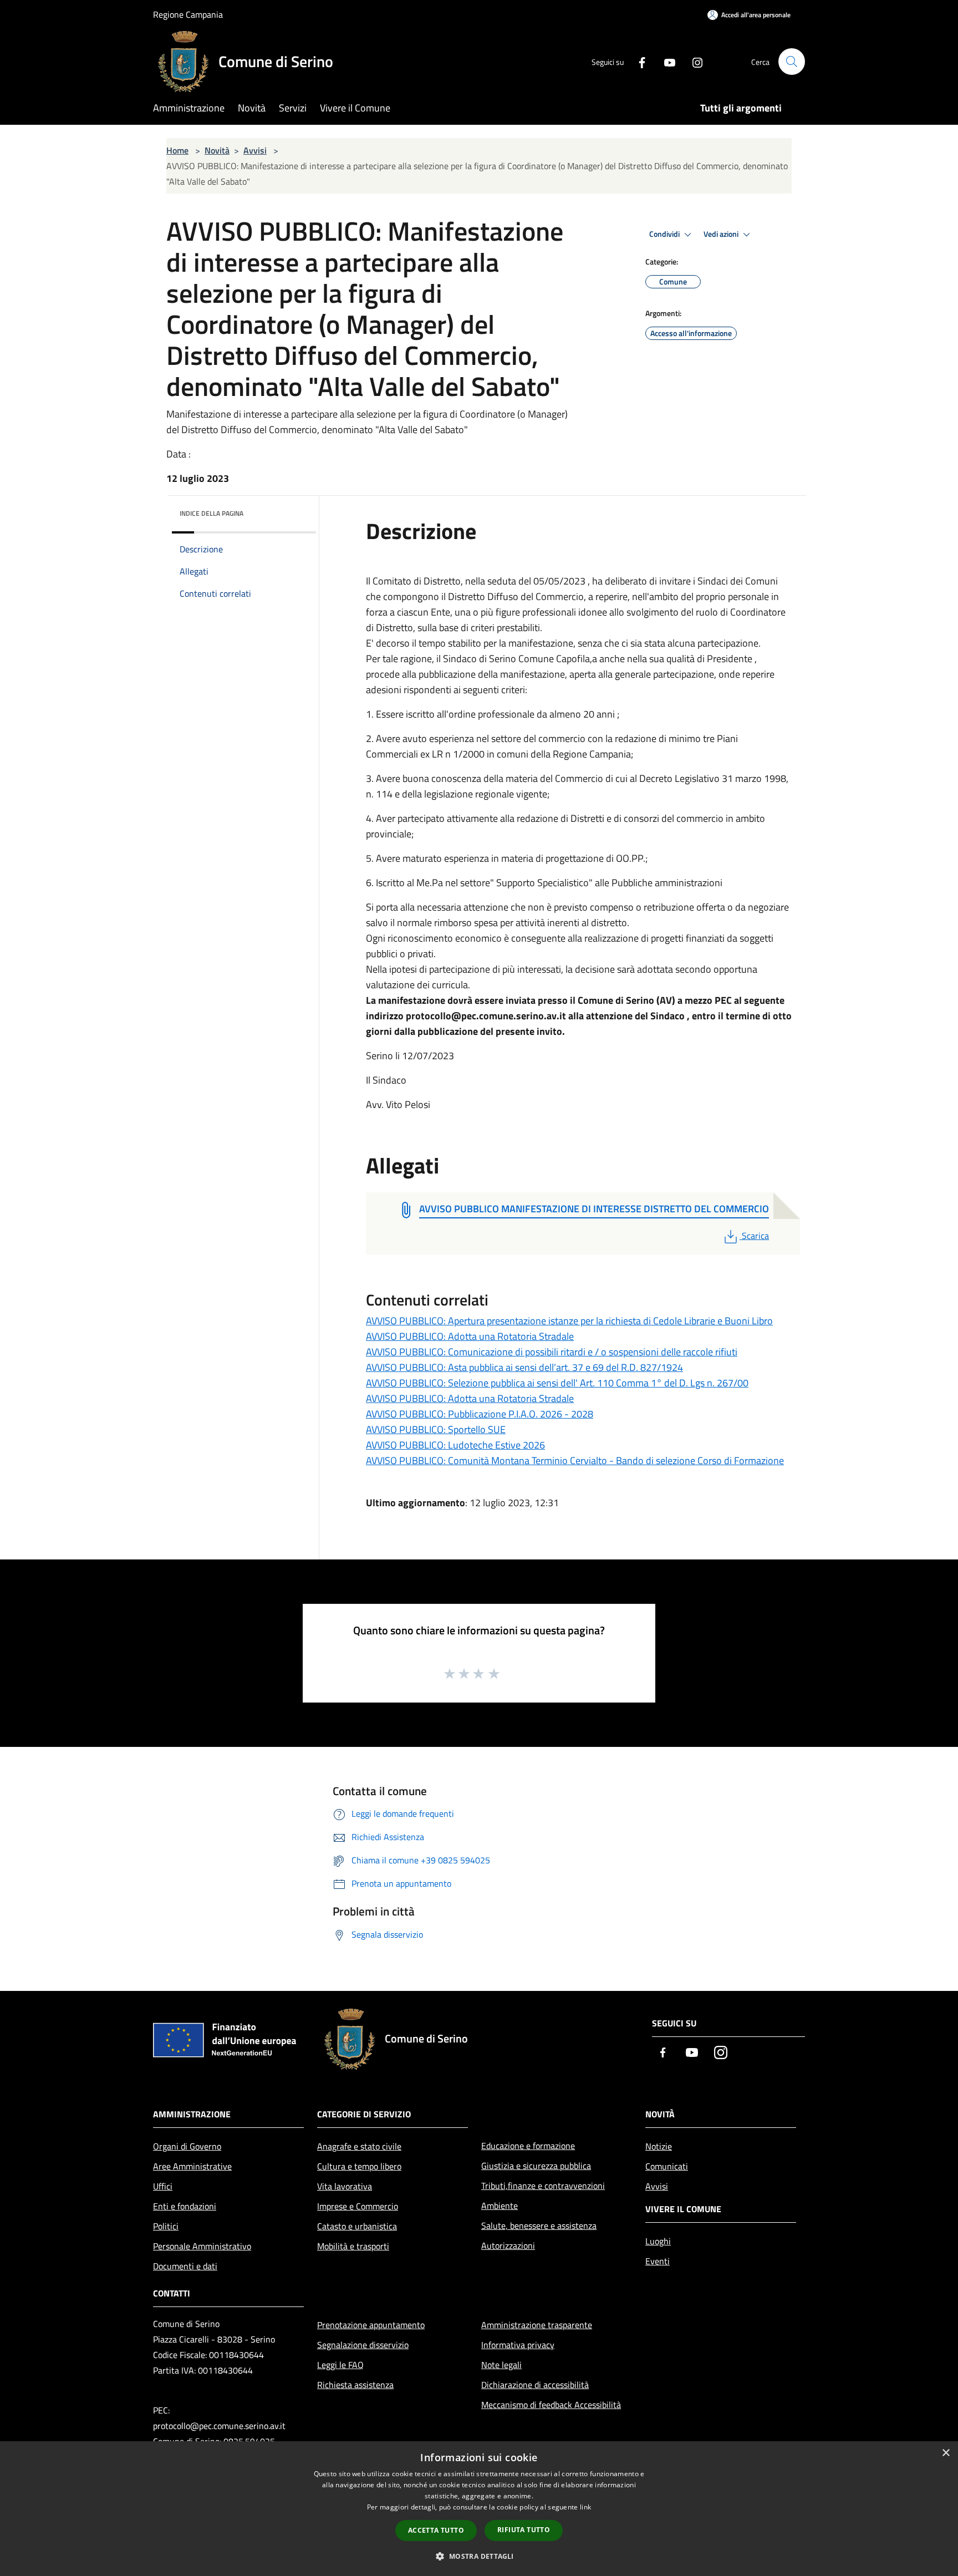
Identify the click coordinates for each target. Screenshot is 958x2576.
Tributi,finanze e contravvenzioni (543, 2186)
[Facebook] (638, 61)
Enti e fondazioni (185, 2206)
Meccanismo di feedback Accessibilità (551, 2405)
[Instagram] (693, 61)
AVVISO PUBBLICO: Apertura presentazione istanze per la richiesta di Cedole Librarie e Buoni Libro (569, 1321)
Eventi (658, 2261)
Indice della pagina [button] (212, 513)
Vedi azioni (722, 234)
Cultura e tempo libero (359, 2166)
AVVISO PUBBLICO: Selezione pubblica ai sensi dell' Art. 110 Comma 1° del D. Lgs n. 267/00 (557, 1383)
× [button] (946, 2453)
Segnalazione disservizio (363, 2345)
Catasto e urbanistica (357, 2226)
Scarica (755, 1236)
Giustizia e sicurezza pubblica (536, 2166)
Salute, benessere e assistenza (539, 2226)
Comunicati (667, 2166)
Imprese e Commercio (358, 2206)
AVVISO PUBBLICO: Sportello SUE (436, 1429)
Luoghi (658, 2241)
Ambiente (500, 2206)
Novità (217, 150)
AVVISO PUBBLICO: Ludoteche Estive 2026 (455, 1445)
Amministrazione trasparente (537, 2325)
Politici (166, 2226)
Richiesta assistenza (355, 2385)
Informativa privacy (518, 2345)
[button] (479, 2556)
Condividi (665, 234)
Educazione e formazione (528, 2146)
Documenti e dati (185, 2266)
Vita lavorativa (345, 2186)
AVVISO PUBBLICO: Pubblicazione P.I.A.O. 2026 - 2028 (480, 1414)
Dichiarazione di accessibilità (535, 2385)
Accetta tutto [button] (436, 2530)
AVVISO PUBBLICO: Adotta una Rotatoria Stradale (470, 1336)
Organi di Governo (187, 2146)
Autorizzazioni (508, 2245)
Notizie (659, 2146)
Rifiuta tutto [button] (524, 2530)
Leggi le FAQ (340, 2365)
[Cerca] (792, 62)
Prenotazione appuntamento (371, 2325)
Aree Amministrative (192, 2166)
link (585, 2507)
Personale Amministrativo (202, 2246)
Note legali (501, 2365)
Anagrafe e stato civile (359, 2146)
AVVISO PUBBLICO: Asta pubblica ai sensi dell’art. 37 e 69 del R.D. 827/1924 (524, 1367)
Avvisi (255, 150)
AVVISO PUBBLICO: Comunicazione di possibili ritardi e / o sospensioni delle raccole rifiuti (552, 1352)
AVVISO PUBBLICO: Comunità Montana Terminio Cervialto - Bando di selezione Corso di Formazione (575, 1460)
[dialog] (479, 2509)
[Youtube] (665, 61)
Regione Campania (188, 14)
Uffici (163, 2186)
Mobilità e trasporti (353, 2246)
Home (177, 150)
